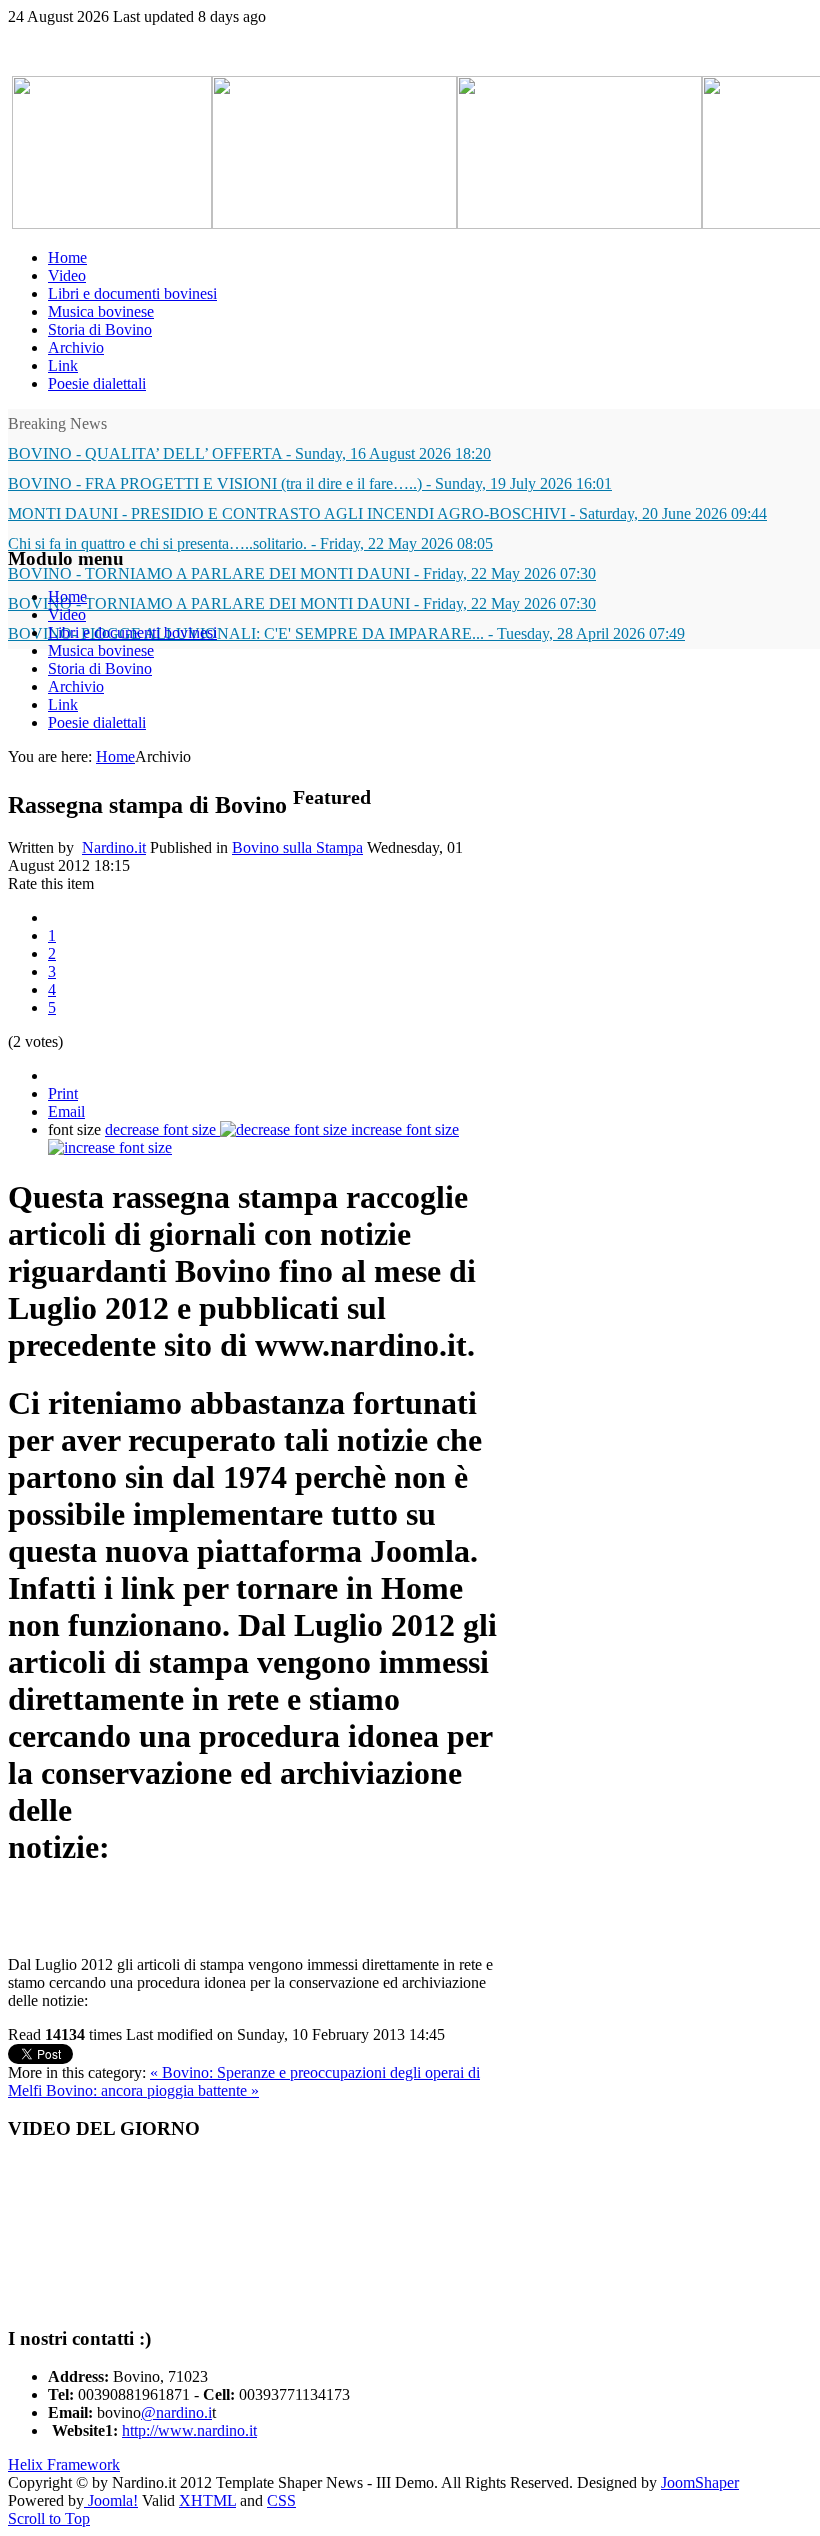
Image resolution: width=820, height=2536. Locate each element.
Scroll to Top (49, 2518)
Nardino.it (114, 847)
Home (67, 596)
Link (63, 704)
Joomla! (111, 2500)
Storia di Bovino (100, 668)
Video (67, 614)
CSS (281, 2500)
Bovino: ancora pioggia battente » (152, 2090)
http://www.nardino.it (189, 2430)
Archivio (76, 686)
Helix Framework (64, 2464)
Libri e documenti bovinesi (132, 632)
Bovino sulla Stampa (297, 847)
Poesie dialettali (97, 722)
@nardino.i (176, 2412)
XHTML (207, 2500)
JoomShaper (700, 2482)
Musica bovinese (101, 650)
